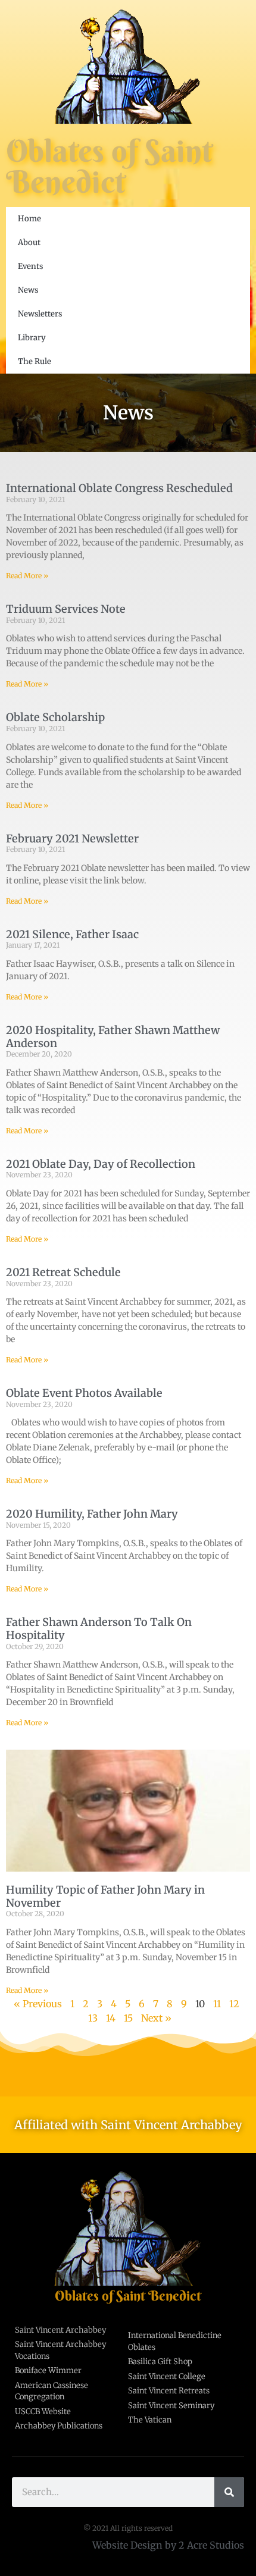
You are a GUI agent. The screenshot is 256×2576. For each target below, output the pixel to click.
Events (30, 266)
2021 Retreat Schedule (63, 1272)
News (28, 290)
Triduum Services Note (66, 609)
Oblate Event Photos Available (84, 1393)
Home (29, 219)
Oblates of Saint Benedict (109, 166)
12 (234, 2004)
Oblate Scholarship (55, 717)
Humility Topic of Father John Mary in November (105, 1896)
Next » (156, 2018)
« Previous (38, 2004)
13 (93, 2018)
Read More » (27, 576)
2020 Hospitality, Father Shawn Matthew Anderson (113, 1037)
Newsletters (40, 314)
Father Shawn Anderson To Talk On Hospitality (99, 1629)
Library (32, 338)
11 (217, 2004)
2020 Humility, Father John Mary (92, 1514)
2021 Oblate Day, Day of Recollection (101, 1164)
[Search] (229, 2492)
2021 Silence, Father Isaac (72, 934)
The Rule (35, 361)
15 (128, 2018)
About (29, 242)
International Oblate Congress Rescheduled (119, 488)
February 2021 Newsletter (72, 839)
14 (111, 2018)
